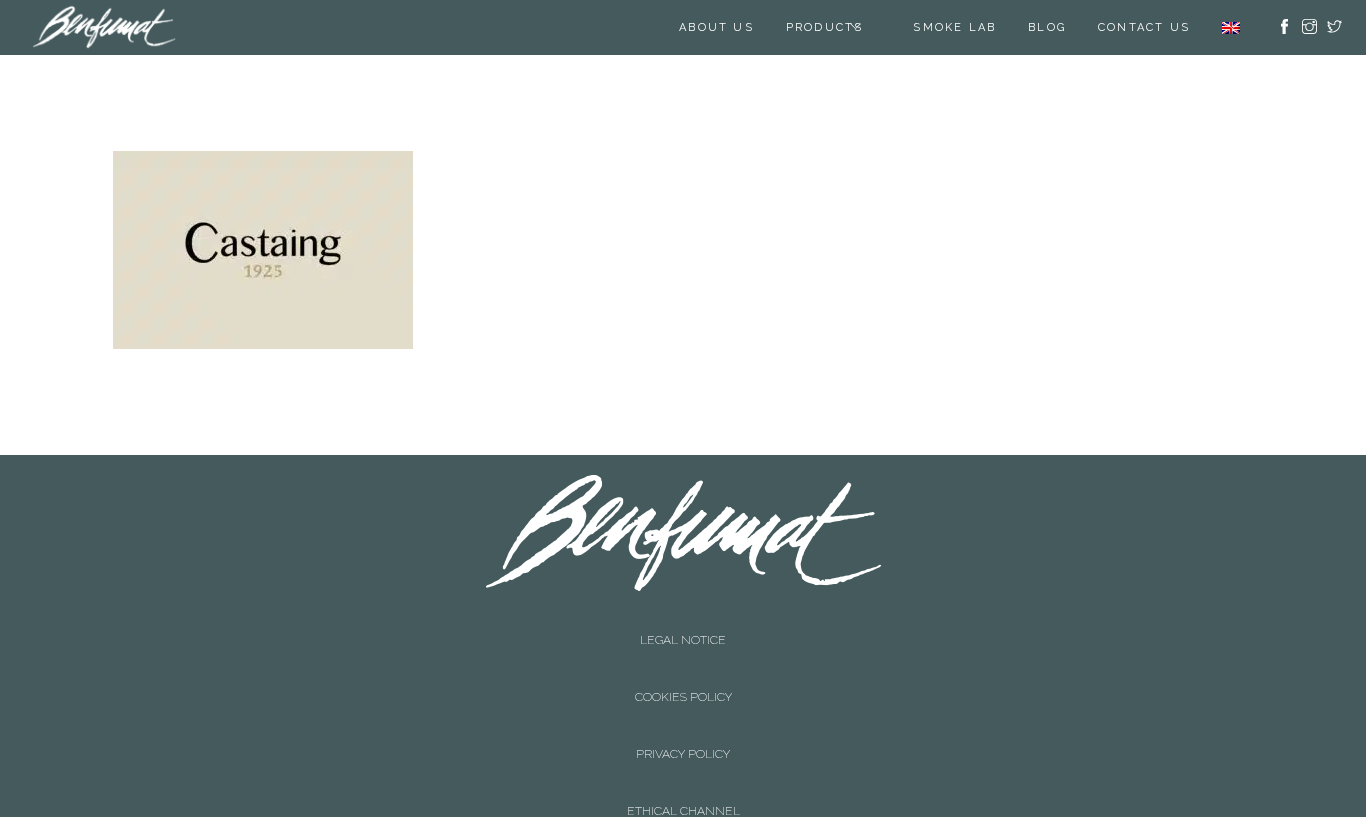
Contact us (1144, 27)
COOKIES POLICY (683, 640)
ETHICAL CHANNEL (683, 678)
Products (825, 27)
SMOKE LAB (954, 27)
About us (716, 27)
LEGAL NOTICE (683, 621)
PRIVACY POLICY (683, 659)
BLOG (1047, 27)
